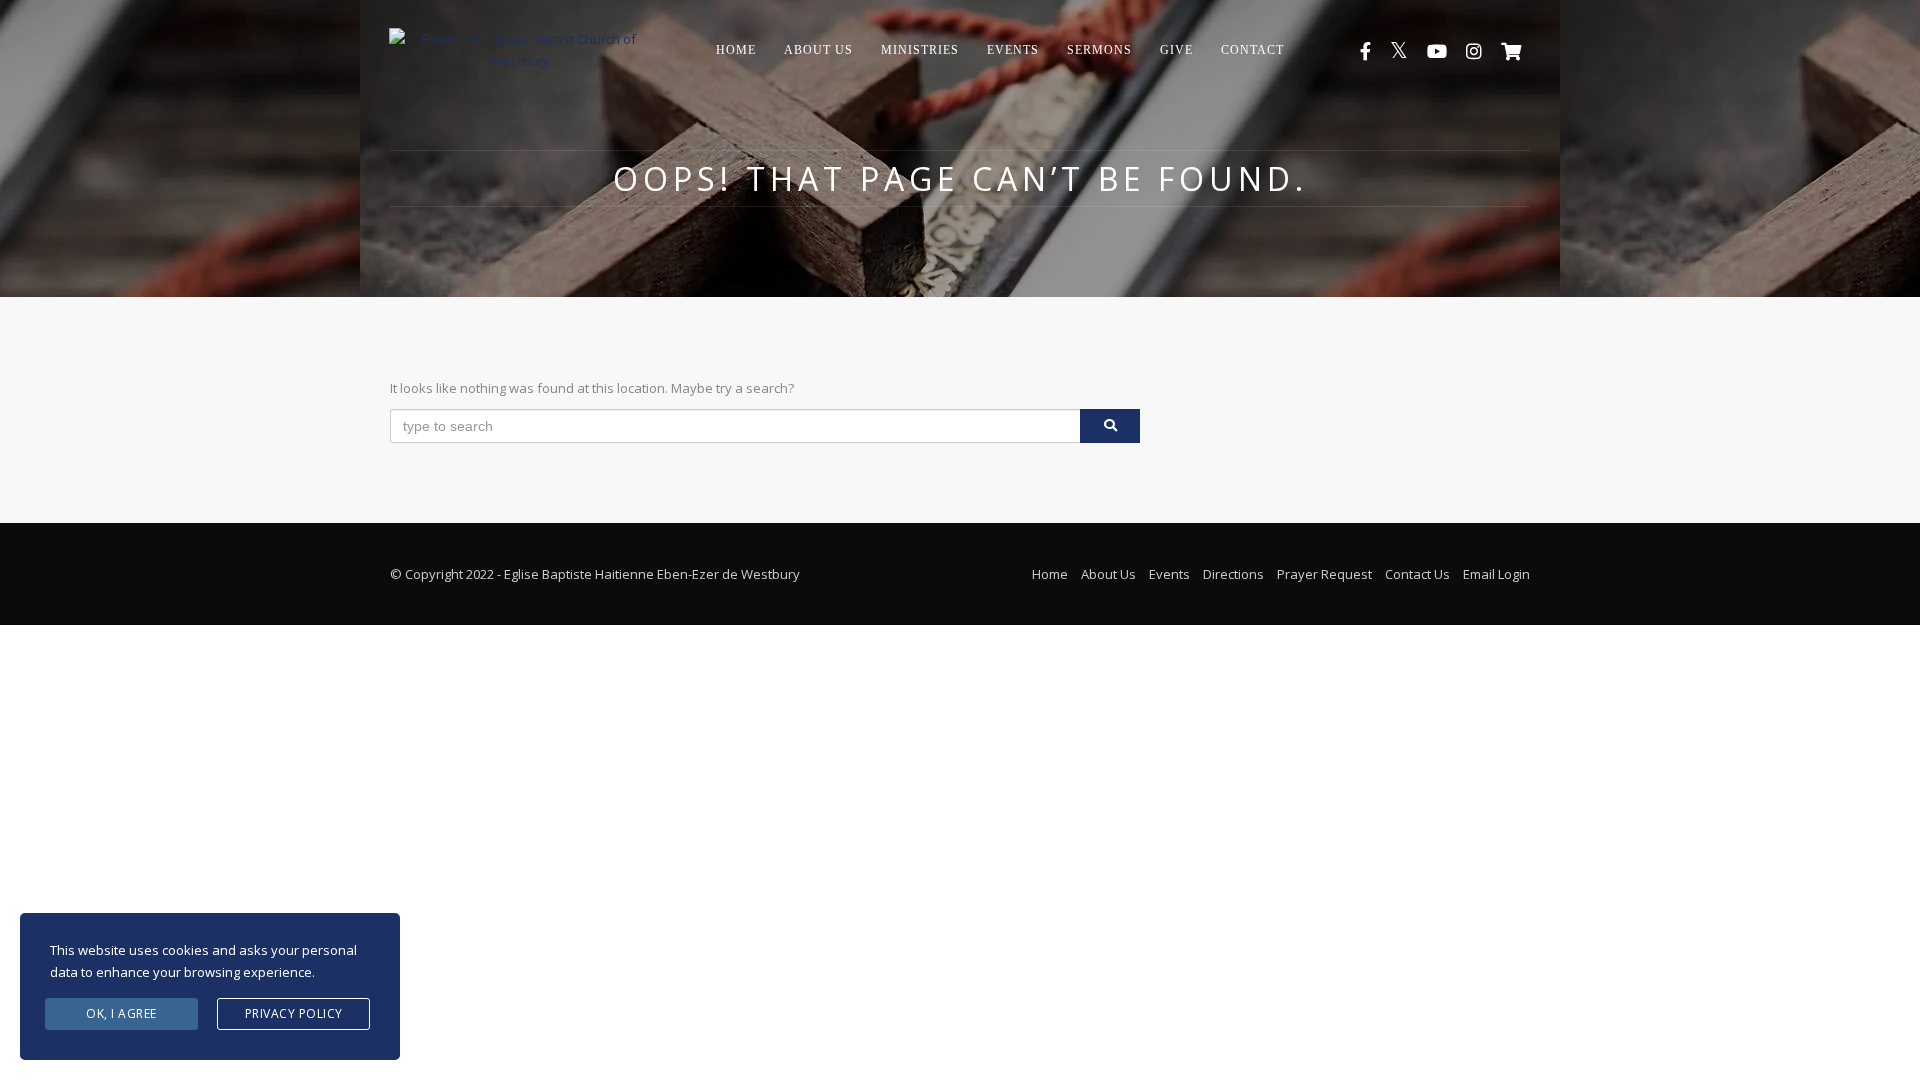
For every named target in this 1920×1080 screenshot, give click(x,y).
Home (736, 50)
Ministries (920, 50)
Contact (1252, 50)
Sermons (1099, 50)
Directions (1233, 574)
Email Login (1496, 574)
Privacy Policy (294, 1013)
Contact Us (1417, 574)
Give (1176, 50)
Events (1013, 50)
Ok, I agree (121, 1013)
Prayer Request (1324, 574)
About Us (818, 50)
